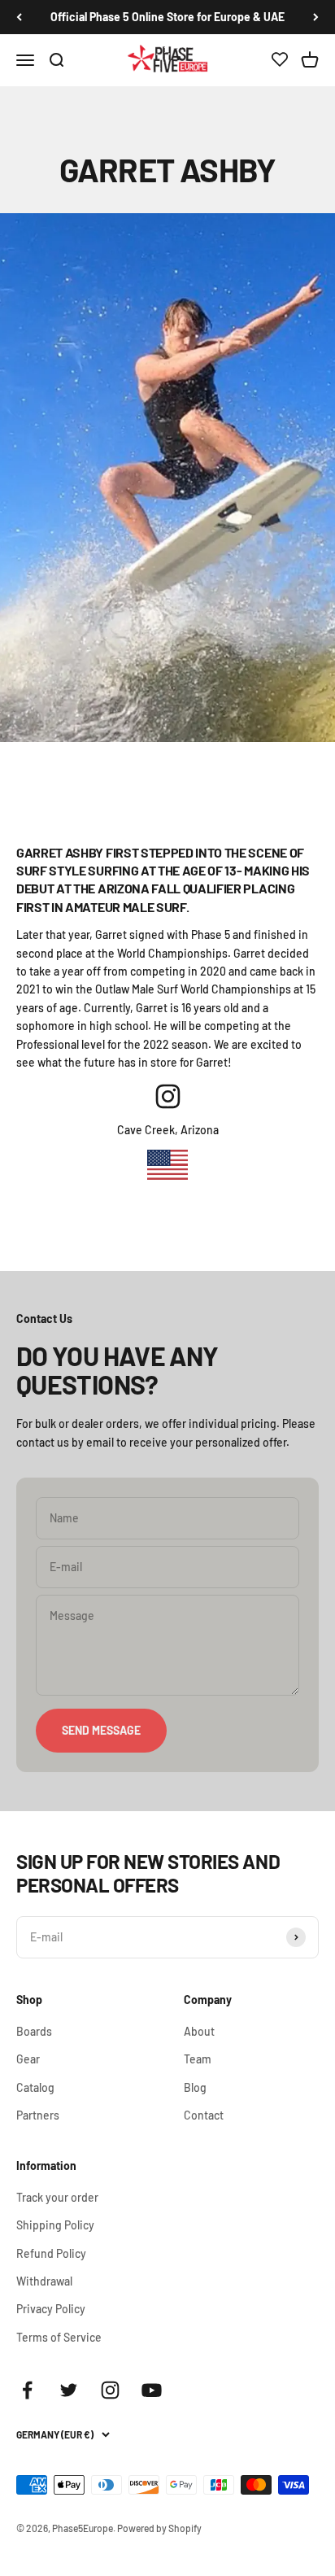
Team (198, 2059)
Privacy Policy (51, 2309)
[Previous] (19, 17)
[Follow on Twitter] (69, 2390)
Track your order (57, 2197)
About (199, 2031)
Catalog (35, 2087)
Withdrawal (44, 2281)
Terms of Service (59, 2337)
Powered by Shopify (159, 2528)
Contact (204, 2115)
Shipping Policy (55, 2225)
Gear (28, 2059)
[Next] (316, 17)
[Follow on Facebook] (27, 2390)
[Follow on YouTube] (152, 2390)
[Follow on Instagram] (110, 2390)
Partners (38, 2115)
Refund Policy (51, 2253)
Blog (195, 2087)
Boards (34, 2031)
